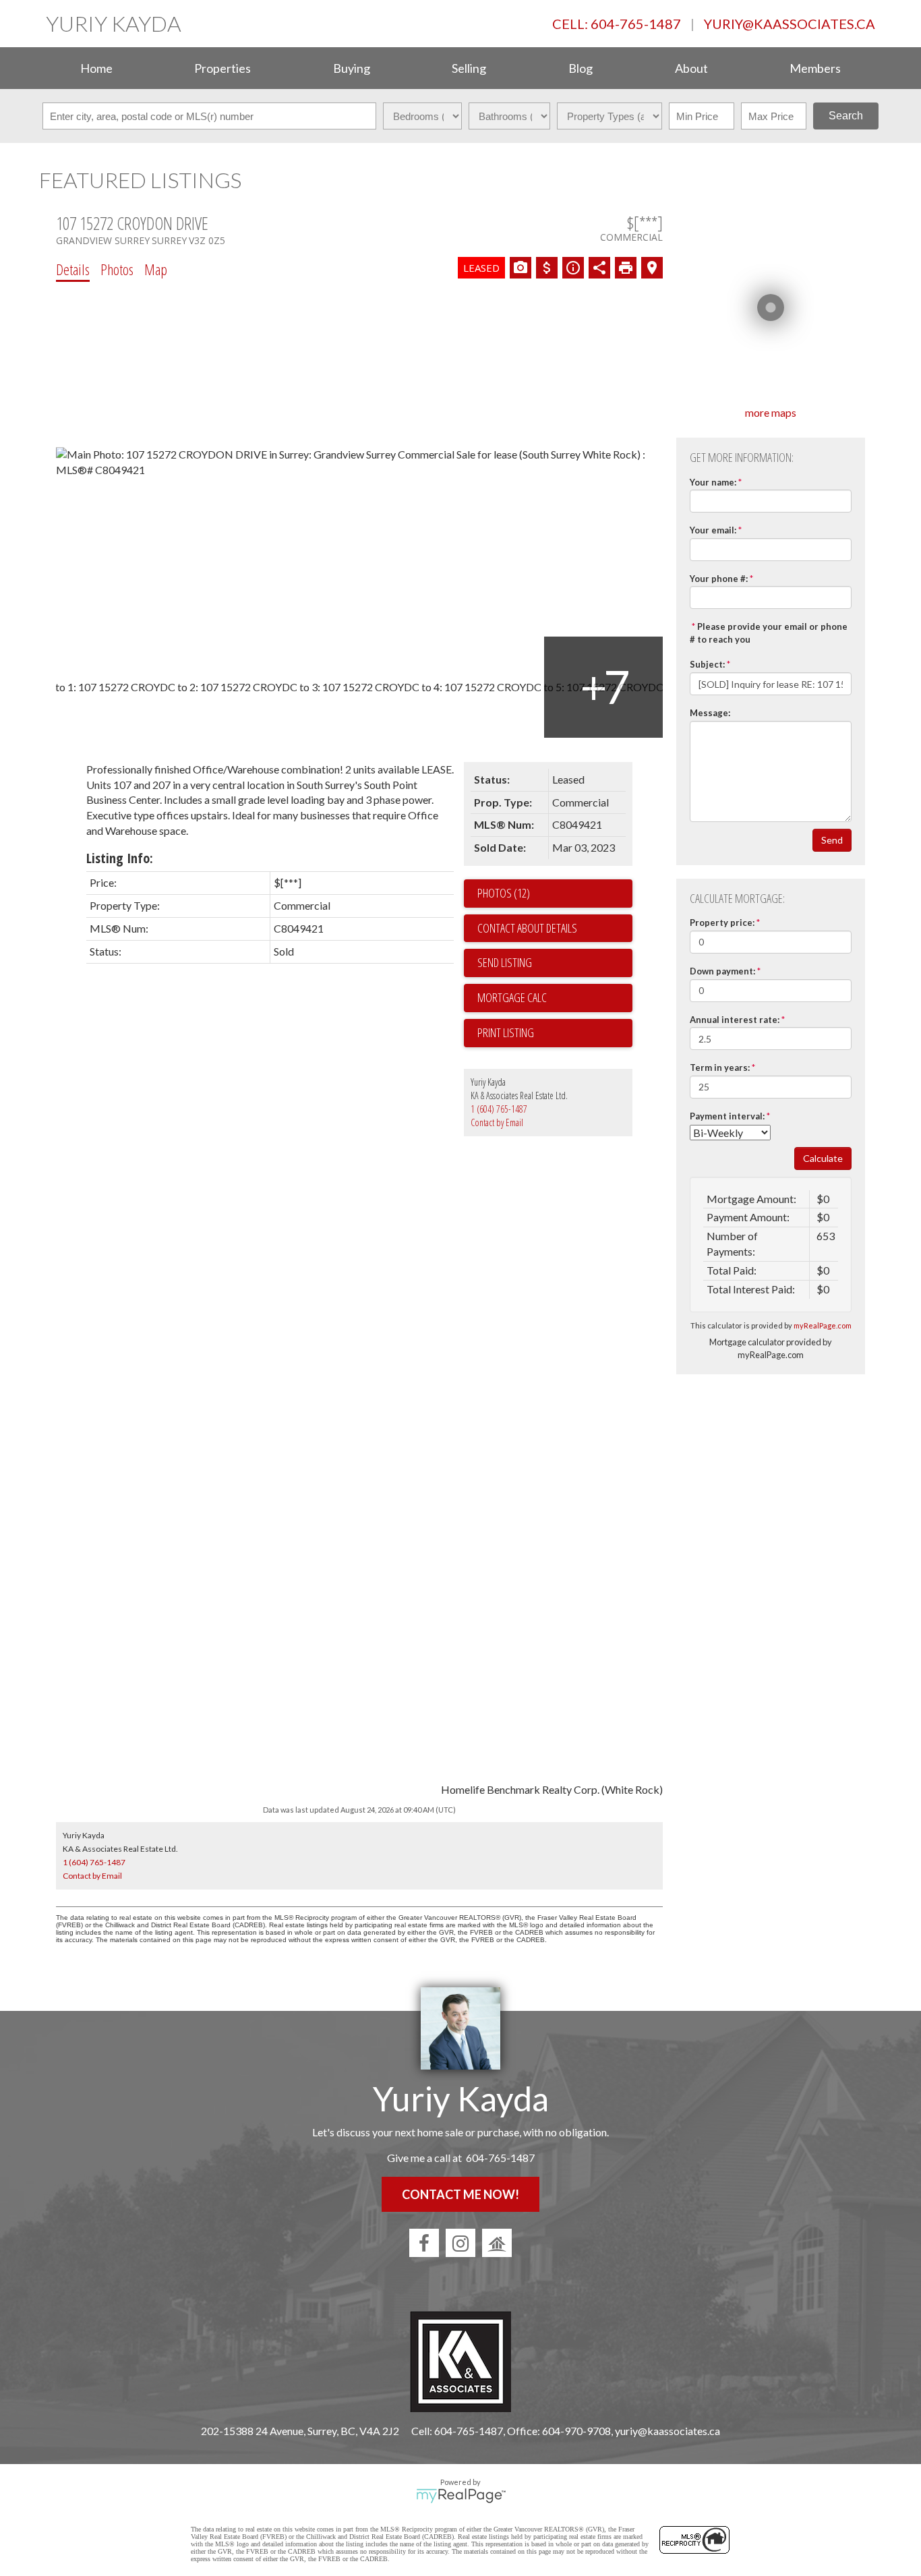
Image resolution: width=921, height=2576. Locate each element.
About (691, 68)
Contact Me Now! (460, 2194)
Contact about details (527, 928)
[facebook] (424, 2243)
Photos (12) (504, 893)
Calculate (823, 1158)
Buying (352, 68)
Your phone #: (719, 579)
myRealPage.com (823, 1325)
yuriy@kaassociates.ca (790, 24)
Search (846, 116)
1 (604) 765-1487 (499, 1109)
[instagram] (460, 2243)
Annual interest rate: (735, 1020)
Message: (710, 713)
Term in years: (720, 1067)
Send (832, 840)
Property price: (722, 923)
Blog (581, 68)
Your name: (713, 482)
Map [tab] (156, 269)
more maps (771, 412)
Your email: (713, 530)
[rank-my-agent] (497, 2243)
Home (96, 68)
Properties (222, 68)
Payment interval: (727, 1116)
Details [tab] (73, 269)
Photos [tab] (117, 269)
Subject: (707, 664)
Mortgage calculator (555, 998)
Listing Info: (120, 858)
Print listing (506, 1032)
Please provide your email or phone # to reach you (769, 633)
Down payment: (722, 971)
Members (815, 68)
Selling (469, 68)
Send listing (505, 962)
